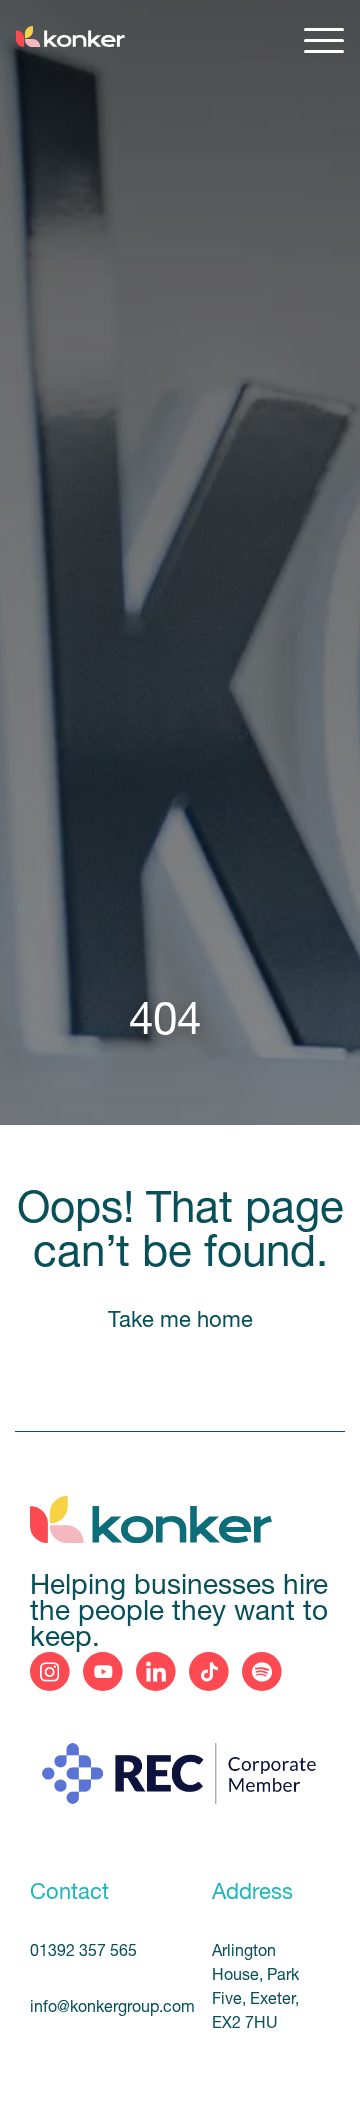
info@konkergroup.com (97, 2008)
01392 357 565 (83, 1952)
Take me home (180, 1321)
